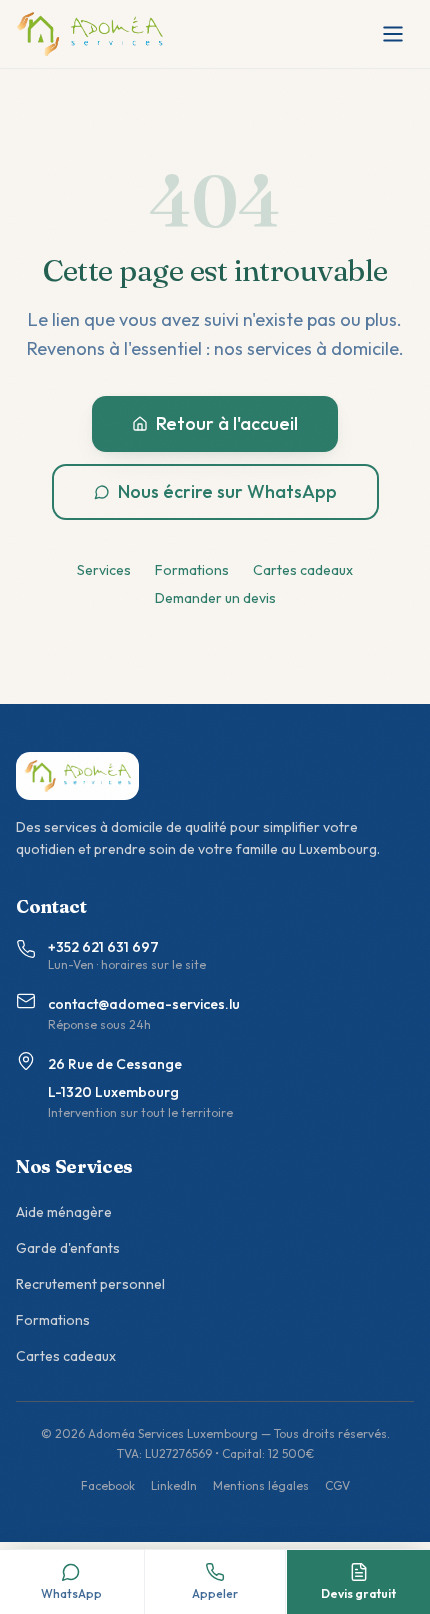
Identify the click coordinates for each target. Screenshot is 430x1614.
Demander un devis (215, 598)
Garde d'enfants (68, 1248)
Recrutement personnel (90, 1284)
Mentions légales (261, 1485)
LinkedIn (174, 1485)
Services (104, 570)
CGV (337, 1485)
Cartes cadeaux (303, 570)
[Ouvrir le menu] (393, 34)
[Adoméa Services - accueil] (89, 34)
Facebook (108, 1485)
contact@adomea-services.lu (144, 1004)
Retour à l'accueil (227, 423)
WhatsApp (71, 1593)
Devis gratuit (358, 1593)
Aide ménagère (64, 1212)
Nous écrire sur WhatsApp (227, 491)
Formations (192, 570)
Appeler (215, 1593)
